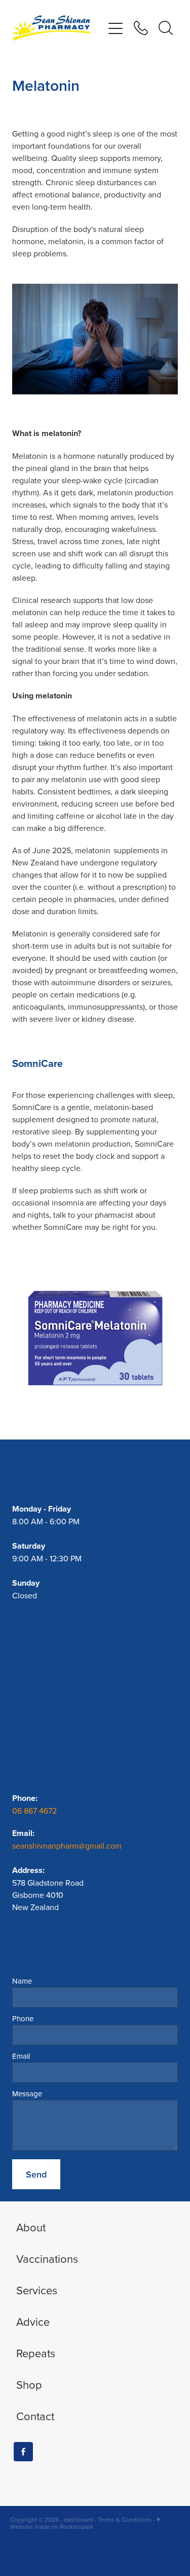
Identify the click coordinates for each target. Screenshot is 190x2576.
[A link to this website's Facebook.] (23, 2452)
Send (36, 2174)
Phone (23, 2018)
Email (21, 2056)
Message (27, 2094)
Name (22, 1981)
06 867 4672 (35, 1811)
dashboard (78, 2519)
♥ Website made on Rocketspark (85, 2523)
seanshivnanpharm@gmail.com (67, 1846)
